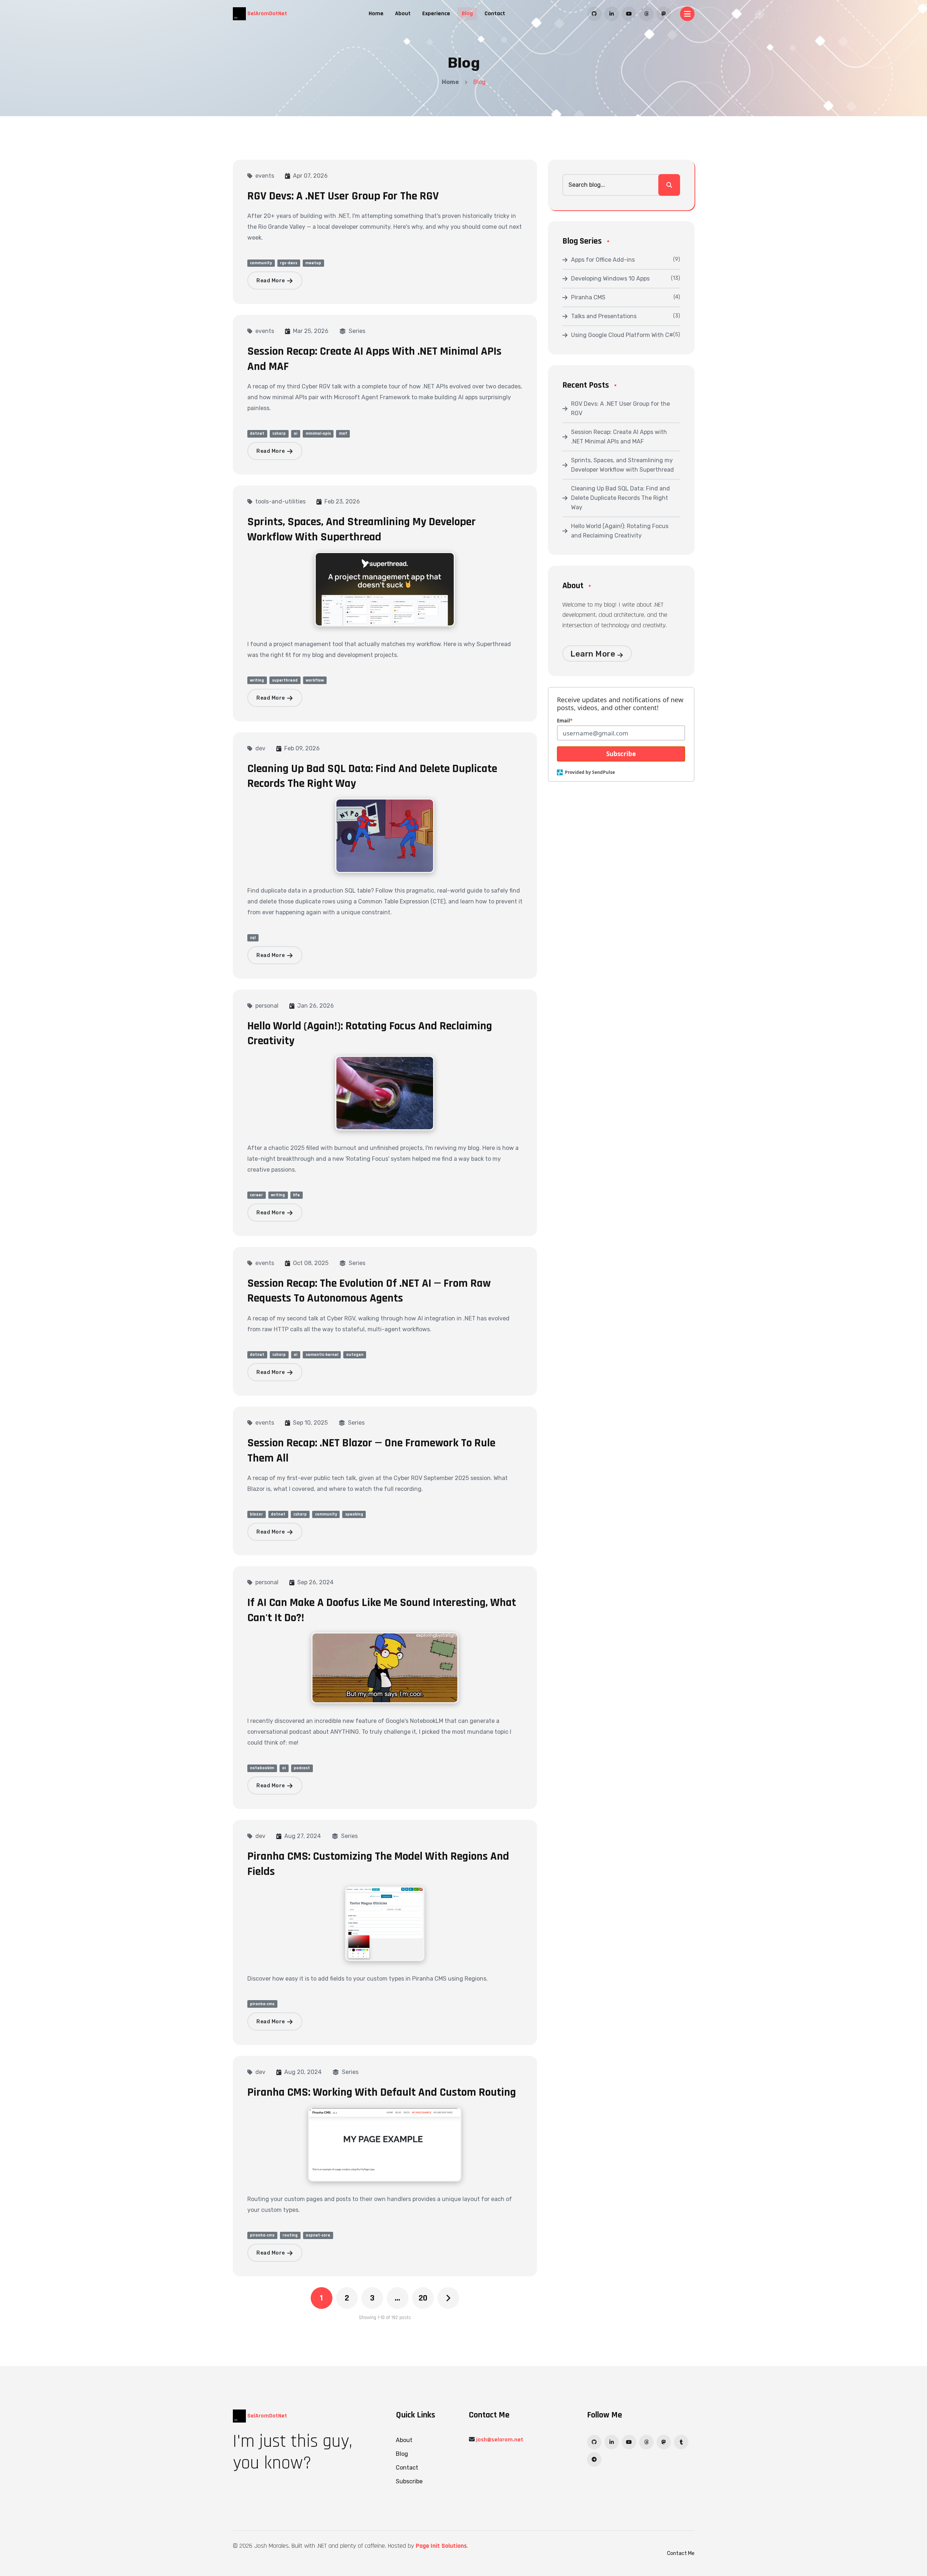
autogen (355, 1355)
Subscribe (621, 754)
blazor (256, 1514)
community (261, 263)
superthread (285, 680)
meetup (313, 263)
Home (376, 14)
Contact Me (681, 2553)
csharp (279, 433)
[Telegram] (594, 2459)
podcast (302, 1768)
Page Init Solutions (441, 2546)
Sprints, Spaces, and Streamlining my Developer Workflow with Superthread (362, 529)
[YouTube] (629, 14)
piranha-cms (262, 2004)
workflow (315, 680)
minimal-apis (318, 433)
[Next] (448, 2298)
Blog (467, 14)
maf (343, 433)
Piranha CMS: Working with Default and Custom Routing (382, 2092)
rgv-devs (289, 263)
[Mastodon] (664, 14)
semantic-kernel (322, 1355)
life (296, 1195)
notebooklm (262, 1768)
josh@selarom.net (500, 2440)
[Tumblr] (681, 2442)
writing (257, 680)
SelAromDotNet (267, 14)
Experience (436, 14)
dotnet (257, 433)
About (403, 14)
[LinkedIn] (612, 14)
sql (253, 938)
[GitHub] (594, 14)
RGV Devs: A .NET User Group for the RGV (343, 196)
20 (423, 2298)
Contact (495, 14)
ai (295, 433)
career (256, 1195)
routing (290, 2235)
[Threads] (646, 14)
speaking (354, 1514)
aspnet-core (318, 2235)
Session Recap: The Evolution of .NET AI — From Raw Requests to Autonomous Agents (369, 1291)
